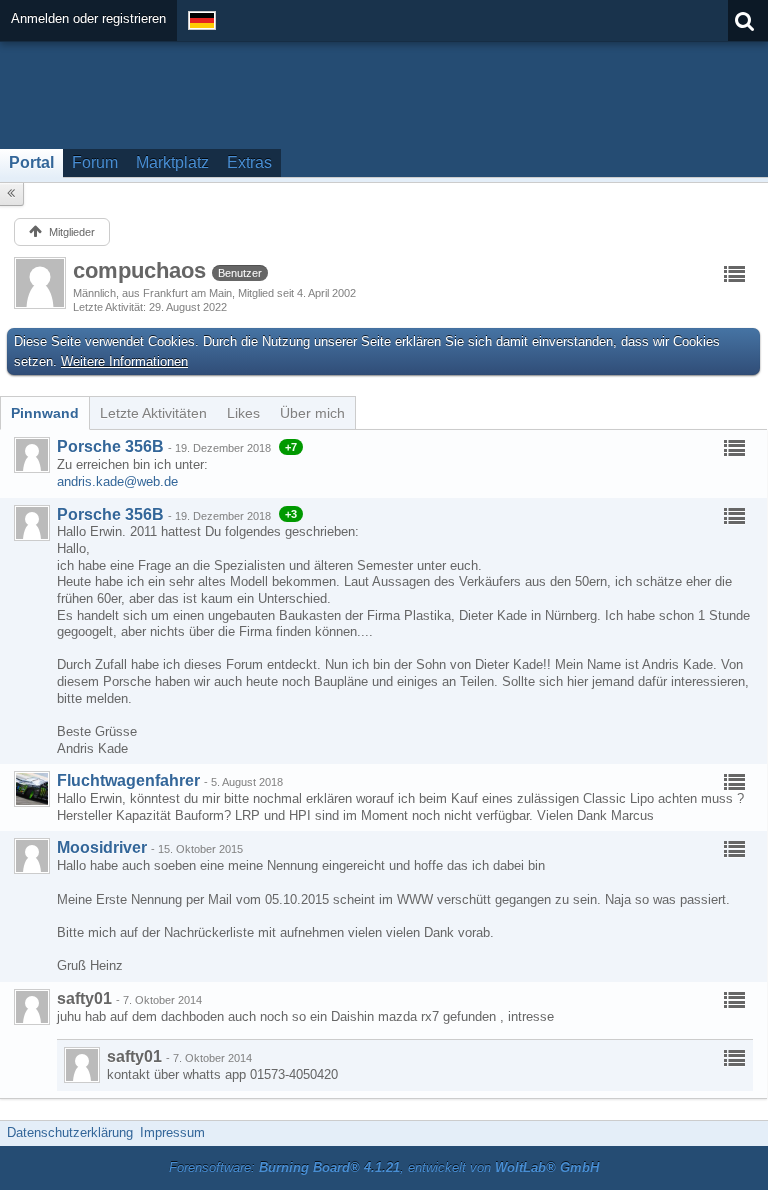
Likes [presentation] (243, 413)
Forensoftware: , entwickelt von (384, 1167)
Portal (31, 162)
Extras (249, 162)
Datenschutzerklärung (70, 1132)
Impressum (172, 1132)
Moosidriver (102, 847)
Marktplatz (172, 162)
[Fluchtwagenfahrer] (32, 789)
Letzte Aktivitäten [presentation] (153, 413)
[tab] (45, 413)
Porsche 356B (110, 446)
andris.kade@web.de (117, 481)
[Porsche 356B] (32, 455)
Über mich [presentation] (312, 413)
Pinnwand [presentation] (45, 413)
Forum (95, 162)
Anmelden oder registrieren (88, 18)
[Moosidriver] (32, 856)
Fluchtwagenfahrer (128, 780)
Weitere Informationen (124, 361)
